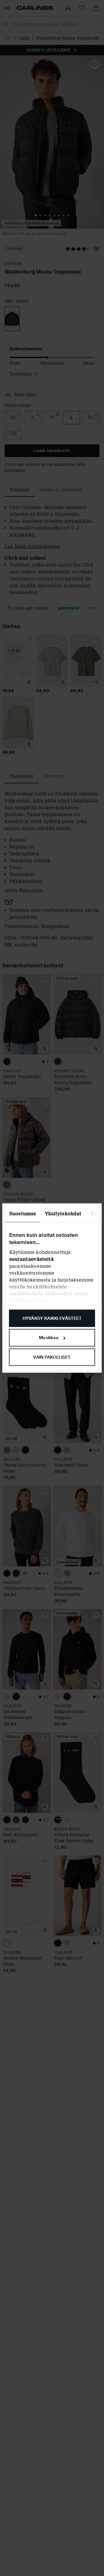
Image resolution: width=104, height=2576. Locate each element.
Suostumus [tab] (23, 1213)
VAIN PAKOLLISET (52, 1357)
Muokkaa (49, 1338)
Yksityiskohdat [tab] (63, 1213)
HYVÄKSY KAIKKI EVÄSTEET (52, 1318)
